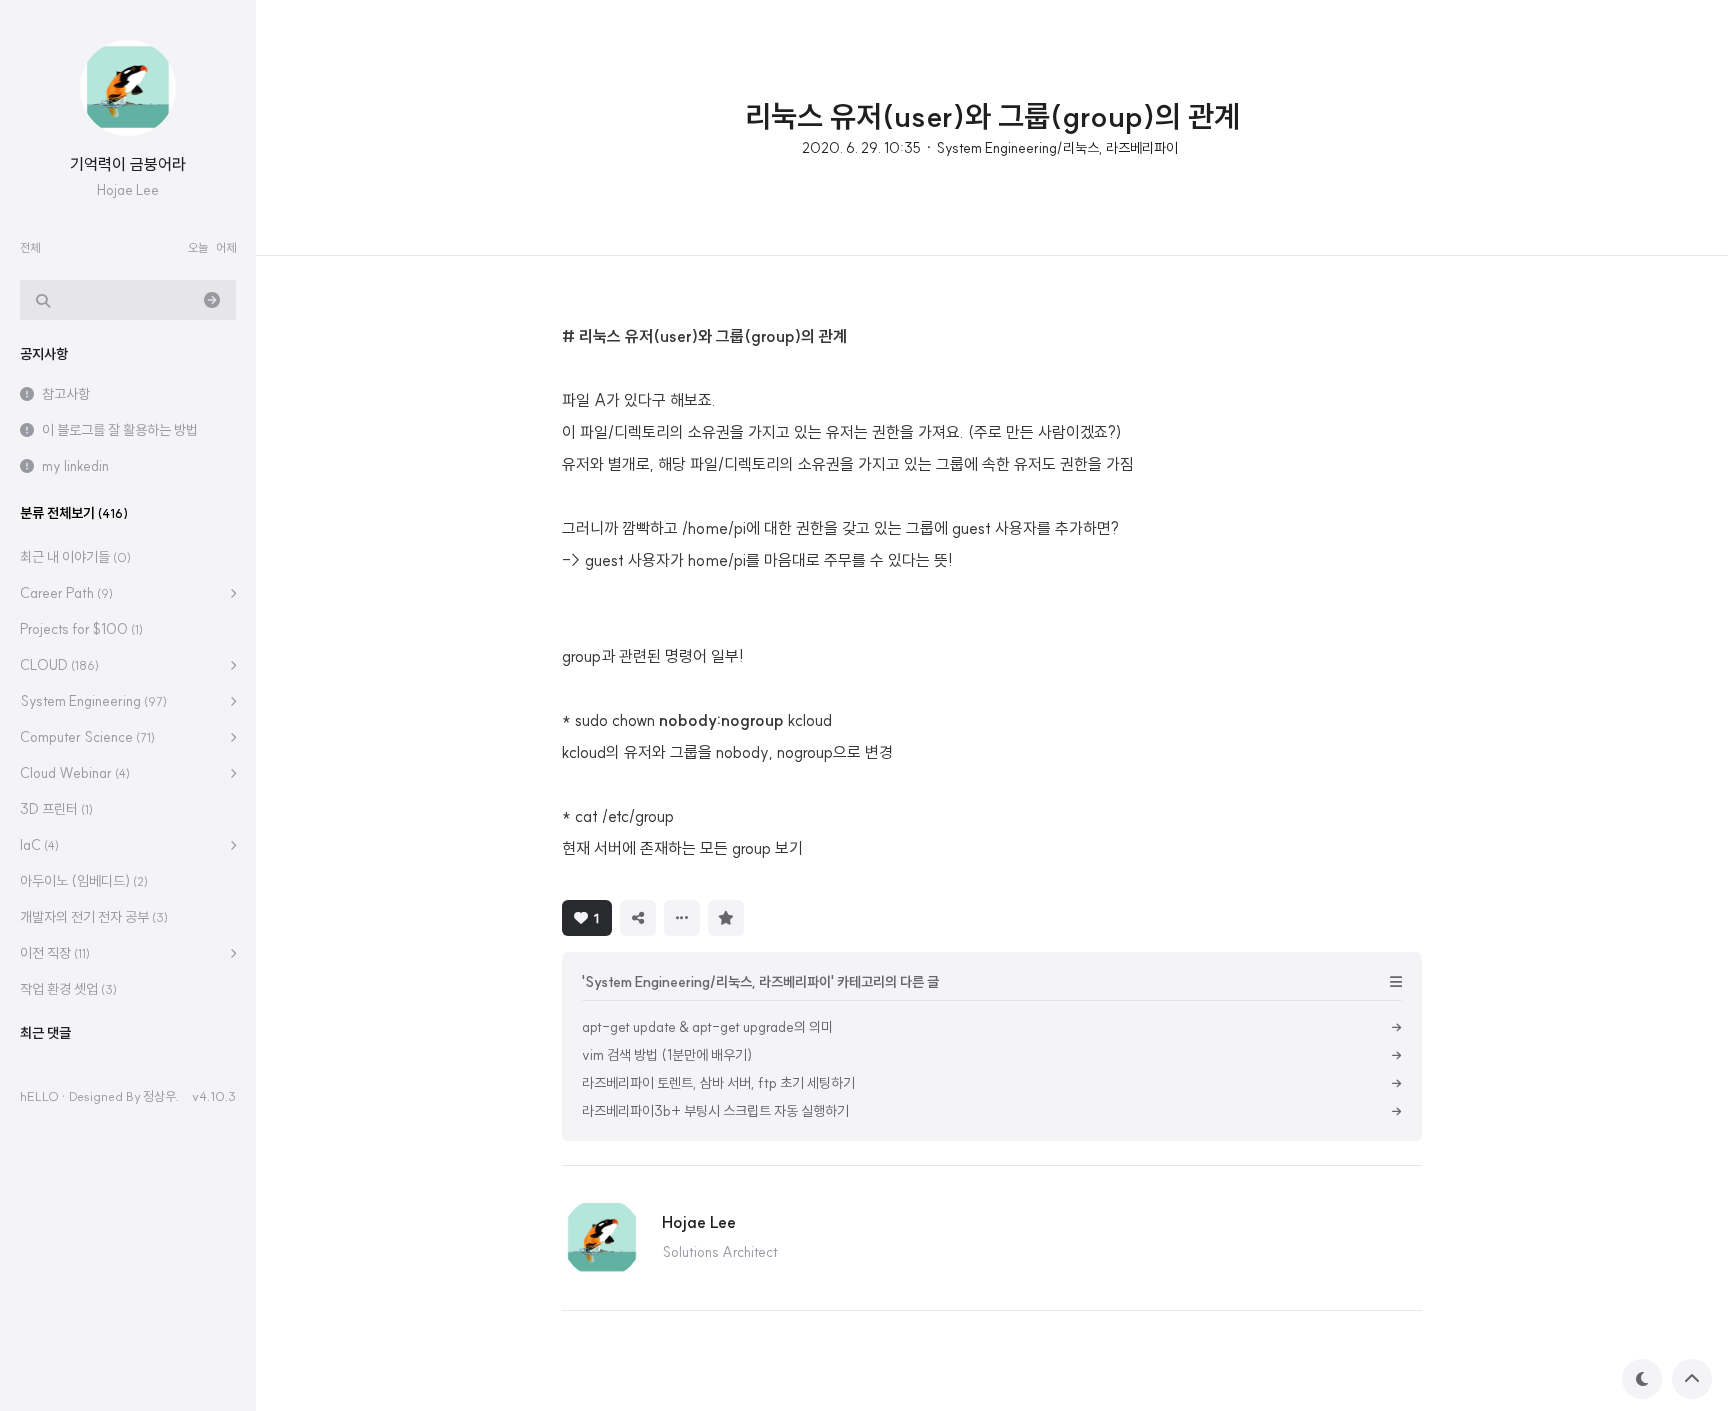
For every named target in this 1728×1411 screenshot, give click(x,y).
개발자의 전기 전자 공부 (94, 917)
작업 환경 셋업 (68, 989)
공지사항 (44, 354)
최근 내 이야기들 (75, 557)
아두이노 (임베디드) (84, 881)
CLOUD (59, 665)
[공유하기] (638, 918)
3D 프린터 (56, 809)
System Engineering (93, 701)
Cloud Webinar (75, 773)
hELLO (39, 1096)
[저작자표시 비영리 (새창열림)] (770, 916)
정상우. (161, 1096)
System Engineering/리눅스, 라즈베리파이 (1057, 148)
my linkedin (75, 466)
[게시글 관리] (682, 918)
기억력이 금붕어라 (128, 164)
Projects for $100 (81, 629)
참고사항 (66, 394)
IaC (39, 845)
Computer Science (87, 737)
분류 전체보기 (74, 513)
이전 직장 (55, 953)
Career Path (66, 593)
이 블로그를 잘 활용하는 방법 (120, 430)
